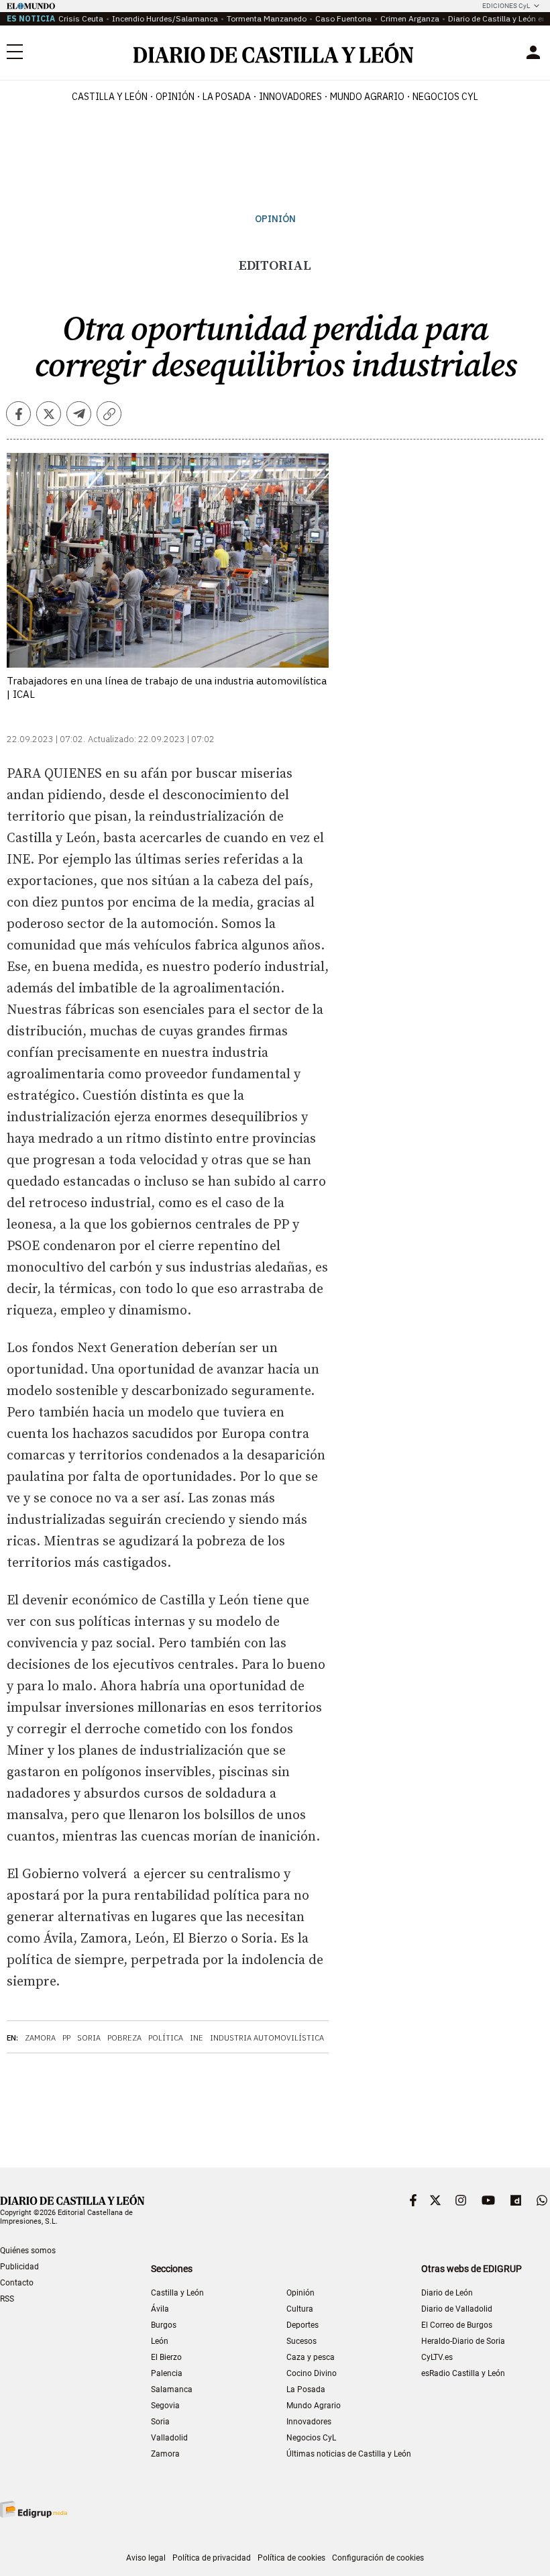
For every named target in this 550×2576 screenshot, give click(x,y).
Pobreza (124, 2038)
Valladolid (169, 2438)
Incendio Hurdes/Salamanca (165, 18)
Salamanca (172, 2389)
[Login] (533, 52)
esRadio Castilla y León (463, 2373)
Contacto (17, 2283)
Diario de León (447, 2293)
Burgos (164, 2325)
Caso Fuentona (343, 18)
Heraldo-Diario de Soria (463, 2341)
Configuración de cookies (378, 2558)
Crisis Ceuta (81, 18)
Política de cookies (291, 2558)
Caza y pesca (311, 2357)
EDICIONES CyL (506, 6)
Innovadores (290, 97)
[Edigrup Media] (34, 2509)
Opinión (175, 97)
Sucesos (301, 2341)
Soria (89, 2038)
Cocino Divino (312, 2373)
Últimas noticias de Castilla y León (349, 2454)
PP (66, 2038)
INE (197, 2038)
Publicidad (19, 2267)
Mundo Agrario (367, 97)
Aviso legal (146, 2558)
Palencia (167, 2373)
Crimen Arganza (410, 18)
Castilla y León (110, 97)
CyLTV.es (437, 2357)
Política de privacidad (212, 2558)
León (160, 2341)
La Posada (227, 97)
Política (166, 2038)
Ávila (160, 2309)
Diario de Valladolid (457, 2309)
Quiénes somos (28, 2251)
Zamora (40, 2038)
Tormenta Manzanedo (267, 18)
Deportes (302, 2325)
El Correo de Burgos (457, 2325)
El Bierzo (166, 2357)
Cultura (300, 2309)
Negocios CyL (445, 97)
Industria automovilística (267, 2038)
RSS (7, 2299)
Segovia (165, 2406)
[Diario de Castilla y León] (273, 53)
